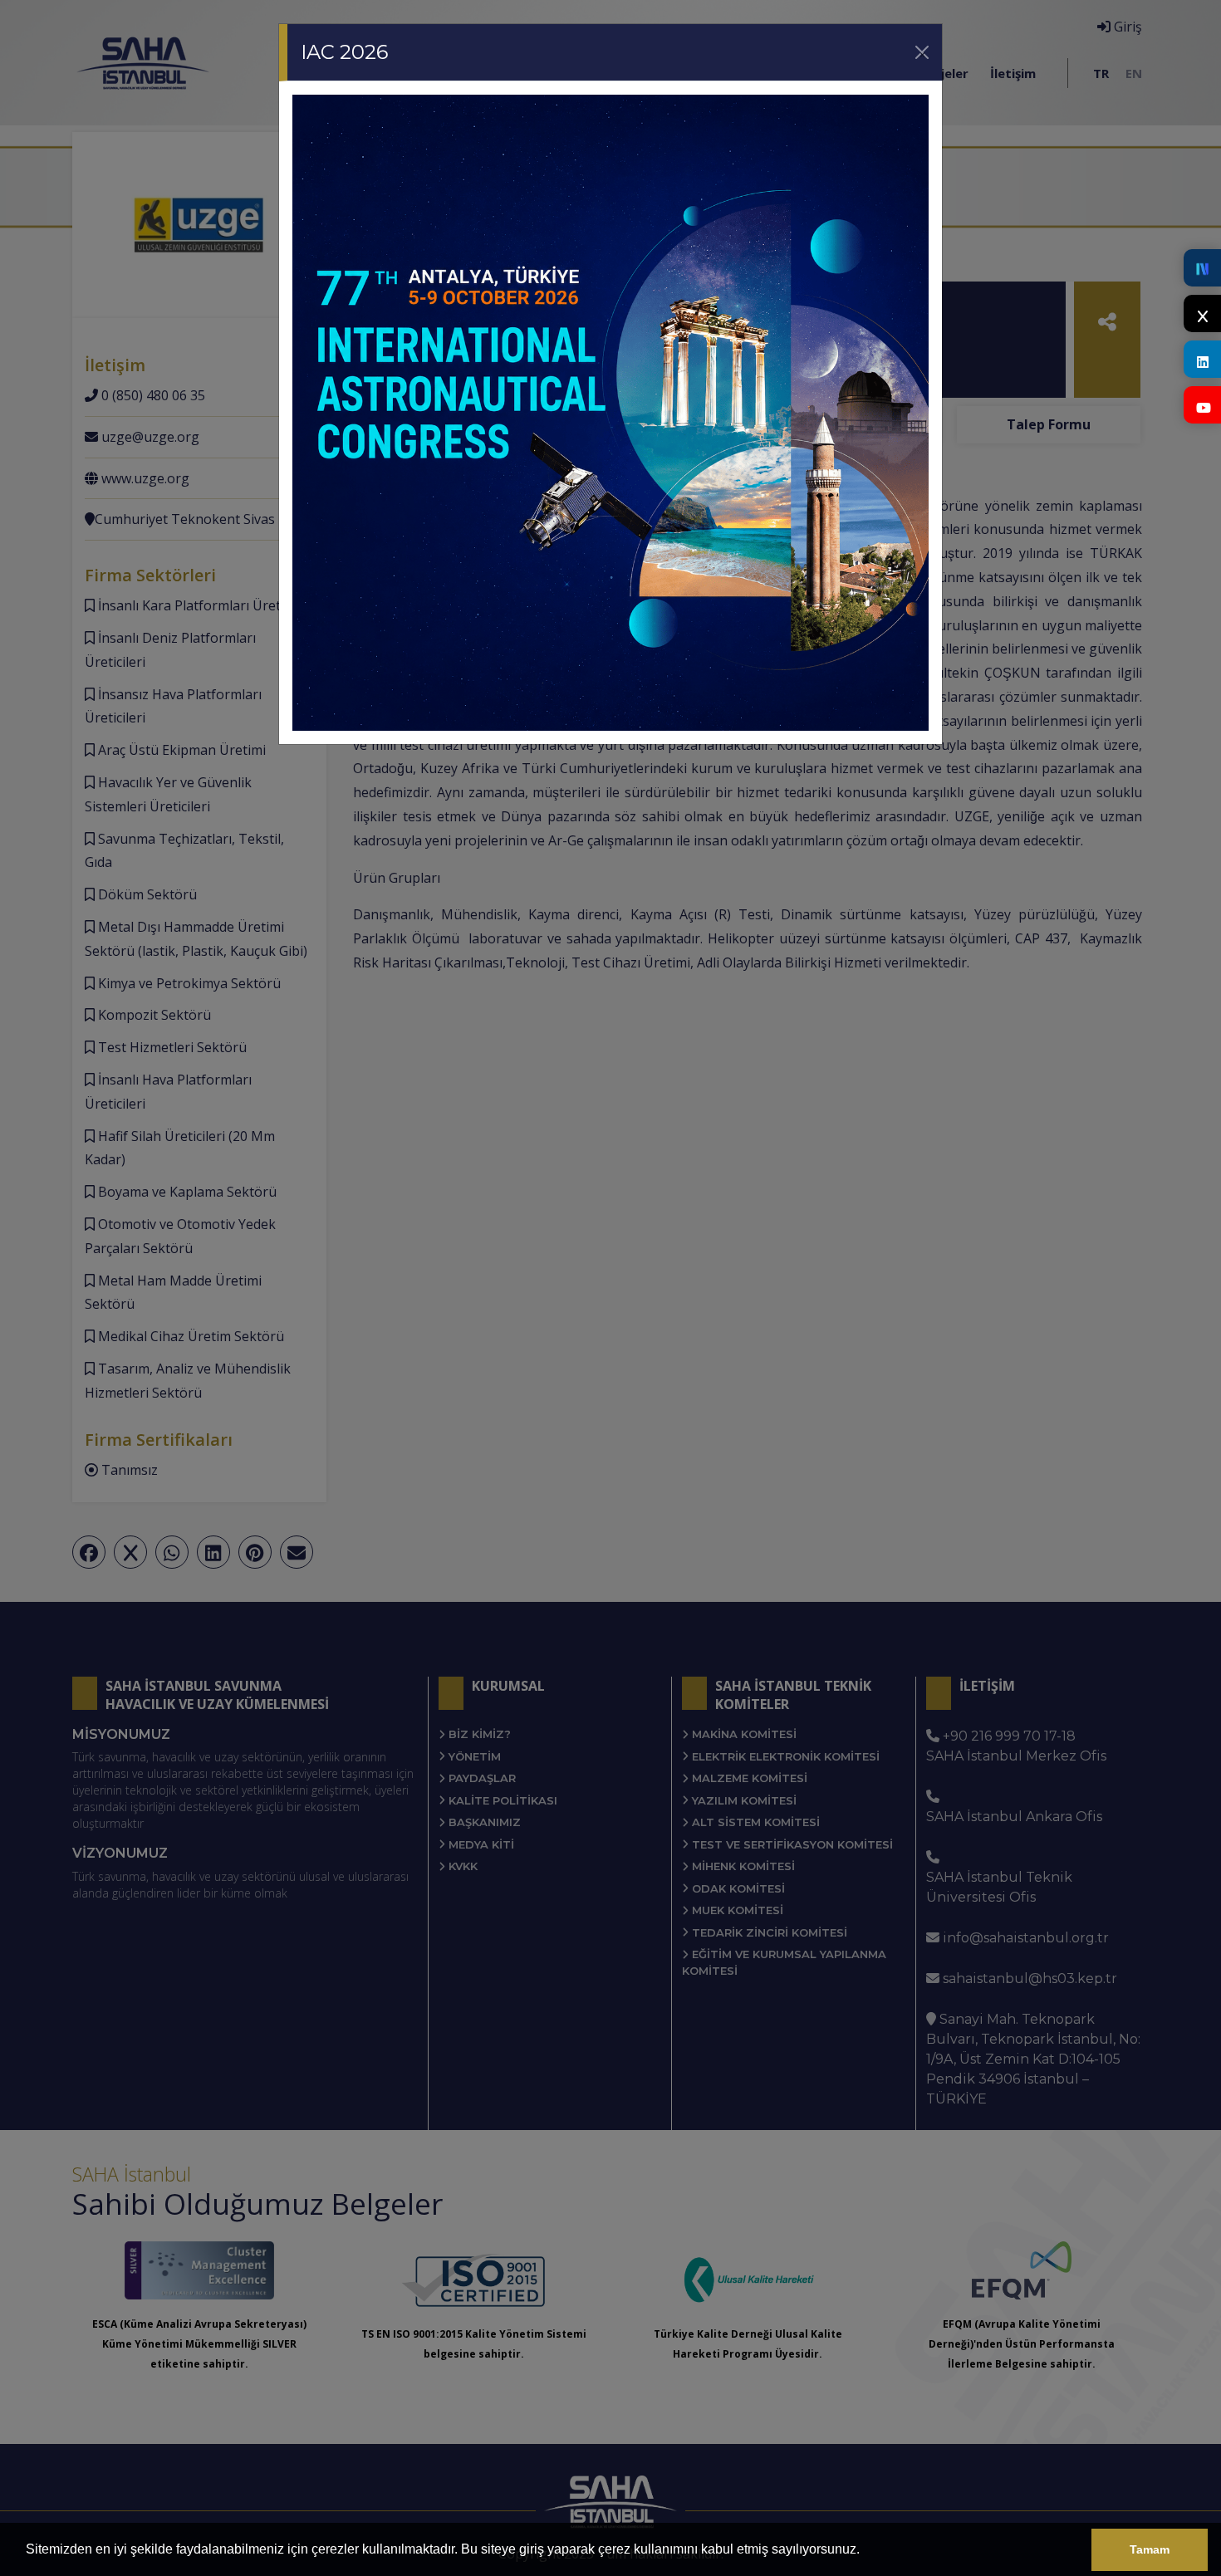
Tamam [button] (1150, 2549)
